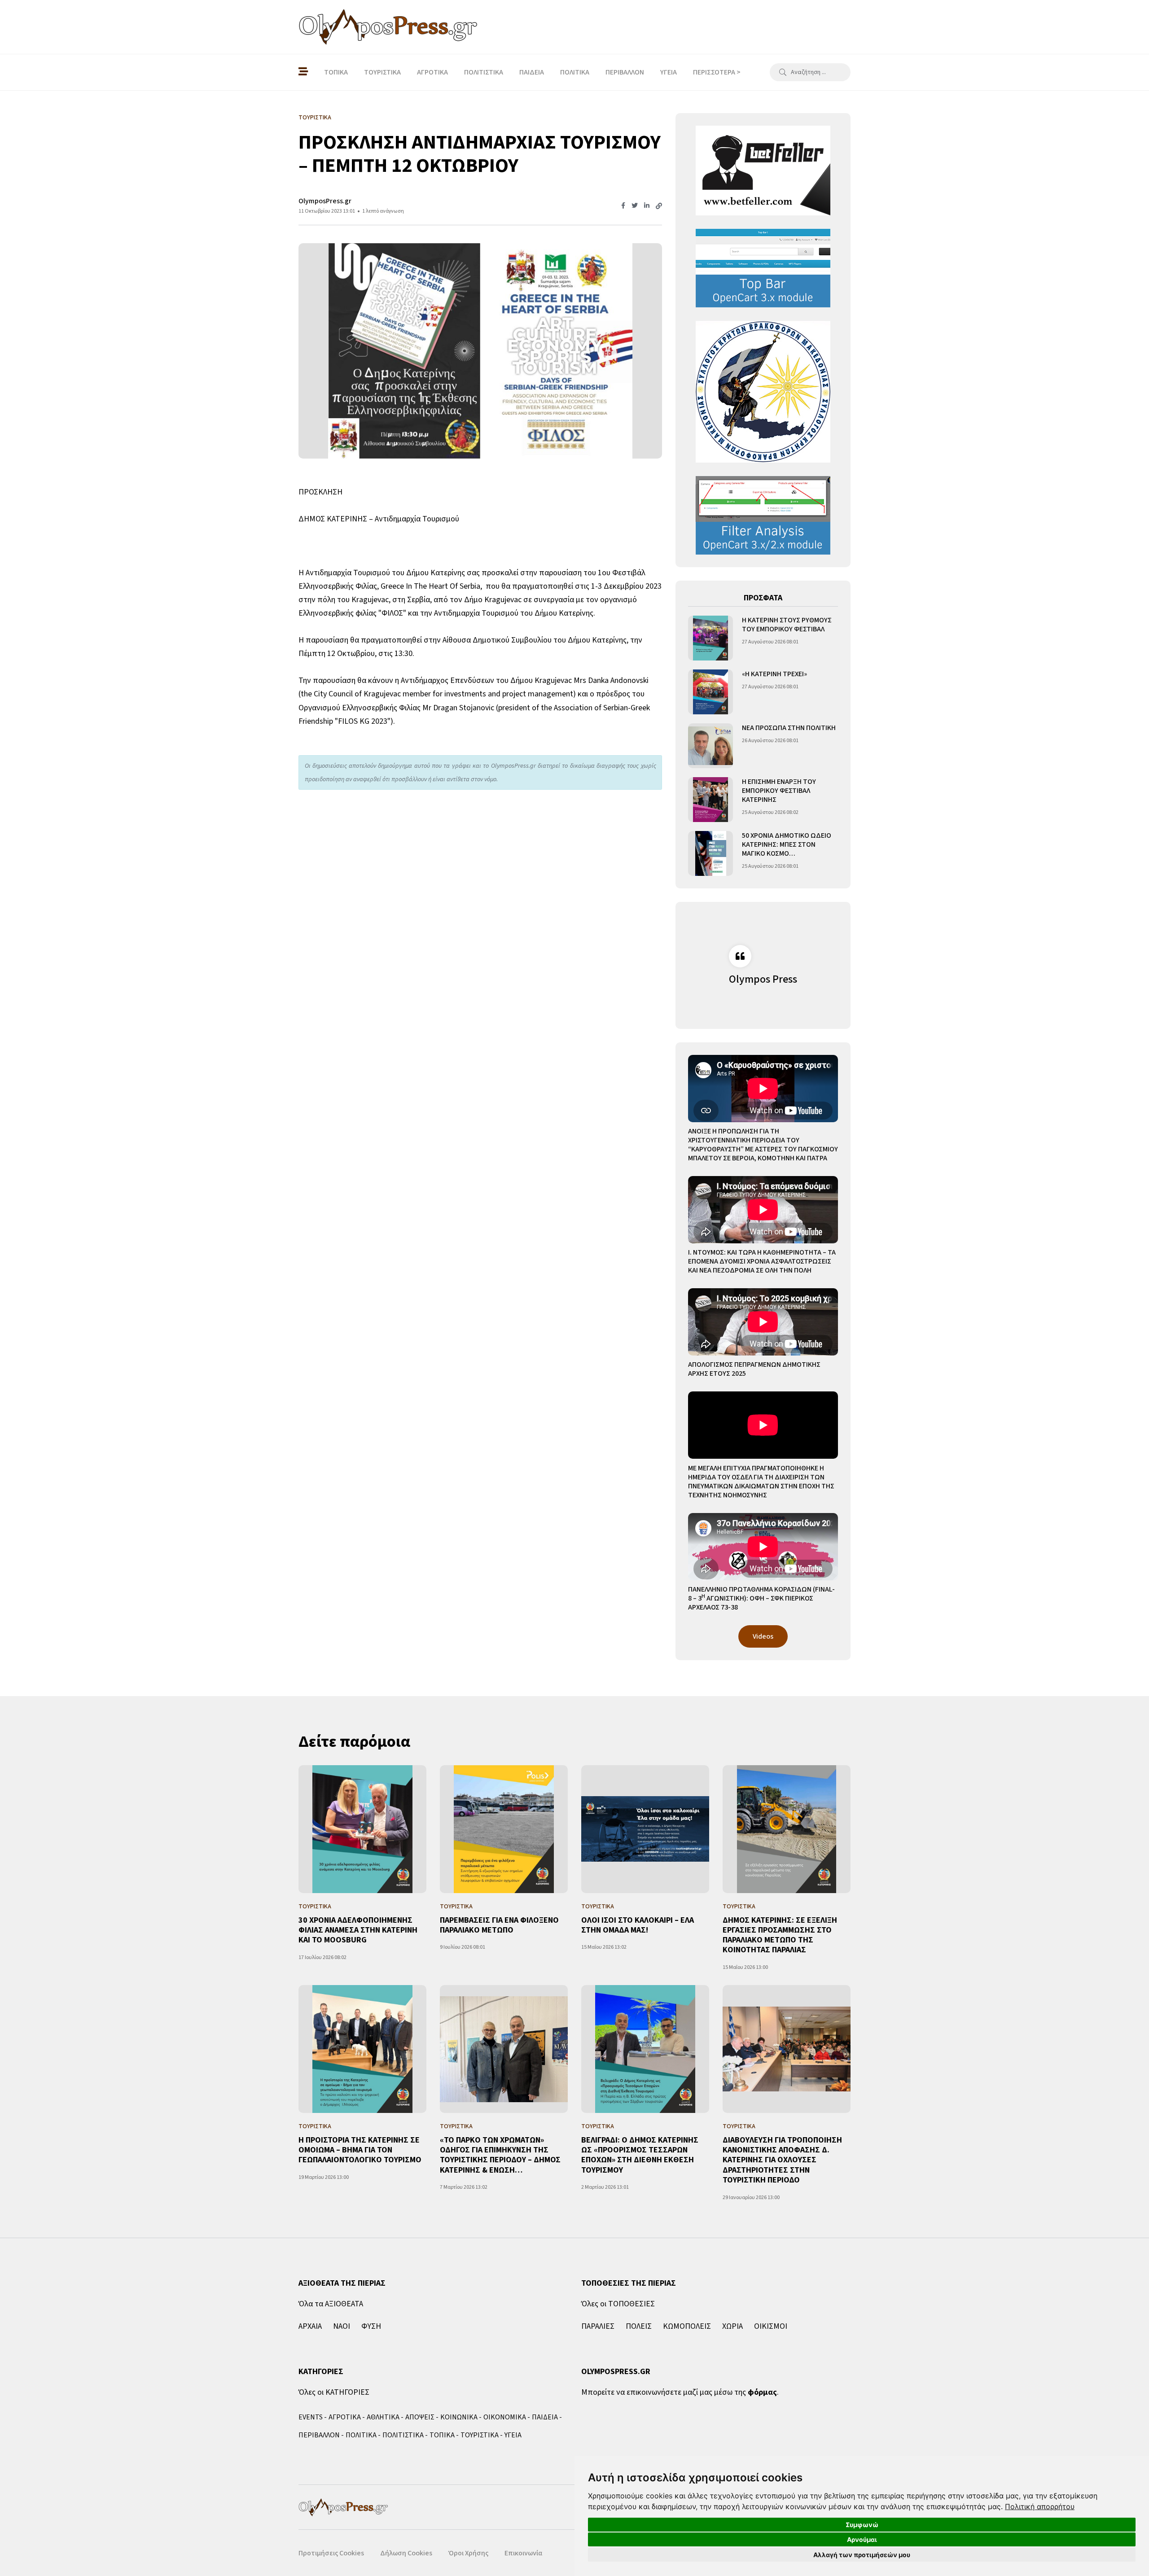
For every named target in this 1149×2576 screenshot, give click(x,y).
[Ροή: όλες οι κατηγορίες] (303, 72)
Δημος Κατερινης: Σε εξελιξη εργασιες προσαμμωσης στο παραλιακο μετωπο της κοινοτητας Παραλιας (780, 1935)
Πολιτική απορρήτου (1040, 2506)
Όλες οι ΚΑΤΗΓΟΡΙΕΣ (334, 2392)
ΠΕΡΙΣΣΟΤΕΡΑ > (717, 72)
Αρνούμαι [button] (862, 2539)
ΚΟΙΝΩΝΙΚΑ (459, 2417)
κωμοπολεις (687, 2326)
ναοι (342, 2326)
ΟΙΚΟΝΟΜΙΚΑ (505, 2417)
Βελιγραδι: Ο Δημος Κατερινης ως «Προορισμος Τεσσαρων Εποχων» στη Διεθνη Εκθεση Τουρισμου (640, 2155)
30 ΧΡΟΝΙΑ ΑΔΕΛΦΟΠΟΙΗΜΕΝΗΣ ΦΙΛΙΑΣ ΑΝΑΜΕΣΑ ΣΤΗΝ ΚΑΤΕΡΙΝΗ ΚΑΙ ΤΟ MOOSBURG (358, 1930)
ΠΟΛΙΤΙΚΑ (575, 72)
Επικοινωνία (523, 2553)
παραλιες (598, 2326)
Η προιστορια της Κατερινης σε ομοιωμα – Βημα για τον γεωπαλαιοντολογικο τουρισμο (360, 2150)
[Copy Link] (659, 206)
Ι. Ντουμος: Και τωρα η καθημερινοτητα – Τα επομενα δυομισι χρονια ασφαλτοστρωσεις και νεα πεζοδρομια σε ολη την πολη (762, 1261)
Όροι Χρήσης (468, 2553)
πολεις (639, 2326)
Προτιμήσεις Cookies (331, 2553)
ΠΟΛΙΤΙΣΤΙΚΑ (484, 72)
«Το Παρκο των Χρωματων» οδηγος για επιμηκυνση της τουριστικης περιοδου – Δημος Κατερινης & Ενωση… (500, 2155)
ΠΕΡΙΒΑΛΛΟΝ (625, 72)
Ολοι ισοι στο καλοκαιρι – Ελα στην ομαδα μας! (638, 1925)
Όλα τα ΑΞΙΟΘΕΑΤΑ (331, 2304)
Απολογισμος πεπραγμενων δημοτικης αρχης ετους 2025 (754, 1369)
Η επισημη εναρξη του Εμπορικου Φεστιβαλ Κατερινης (779, 791)
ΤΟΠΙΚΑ (336, 72)
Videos (763, 1636)
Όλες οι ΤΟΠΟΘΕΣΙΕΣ (618, 2304)
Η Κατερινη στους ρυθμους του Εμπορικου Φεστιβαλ (787, 625)
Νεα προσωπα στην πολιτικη (789, 728)
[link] (1040, 2506)
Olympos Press (763, 979)
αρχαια (310, 2326)
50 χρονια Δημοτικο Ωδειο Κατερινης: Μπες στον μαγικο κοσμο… (787, 844)
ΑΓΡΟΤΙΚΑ (432, 72)
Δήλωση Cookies (406, 2553)
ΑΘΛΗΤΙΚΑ (383, 2417)
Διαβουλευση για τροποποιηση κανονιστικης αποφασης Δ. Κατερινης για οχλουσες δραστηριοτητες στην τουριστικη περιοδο (782, 2160)
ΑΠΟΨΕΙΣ (420, 2417)
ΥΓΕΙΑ (669, 72)
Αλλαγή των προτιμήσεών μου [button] (862, 2555)
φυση (371, 2326)
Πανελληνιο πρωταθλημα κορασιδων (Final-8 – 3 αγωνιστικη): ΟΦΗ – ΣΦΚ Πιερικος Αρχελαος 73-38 (761, 1598)
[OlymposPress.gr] (388, 27)
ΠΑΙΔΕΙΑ (532, 72)
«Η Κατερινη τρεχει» (774, 674)
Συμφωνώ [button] (862, 2525)
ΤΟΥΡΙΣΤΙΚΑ (382, 72)
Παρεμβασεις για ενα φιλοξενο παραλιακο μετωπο (499, 1925)
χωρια (732, 2326)
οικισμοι (771, 2326)
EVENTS (311, 2417)
